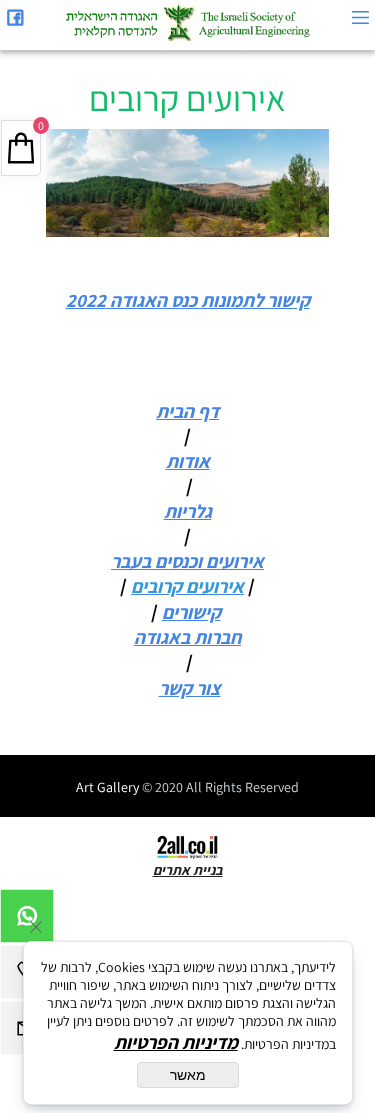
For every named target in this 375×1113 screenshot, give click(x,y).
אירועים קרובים (187, 98)
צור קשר (190, 688)
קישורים (191, 612)
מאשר (188, 1075)
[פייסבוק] (15, 17)
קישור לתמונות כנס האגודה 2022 (188, 300)
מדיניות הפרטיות (176, 1042)
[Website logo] (187, 22)
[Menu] (360, 17)
